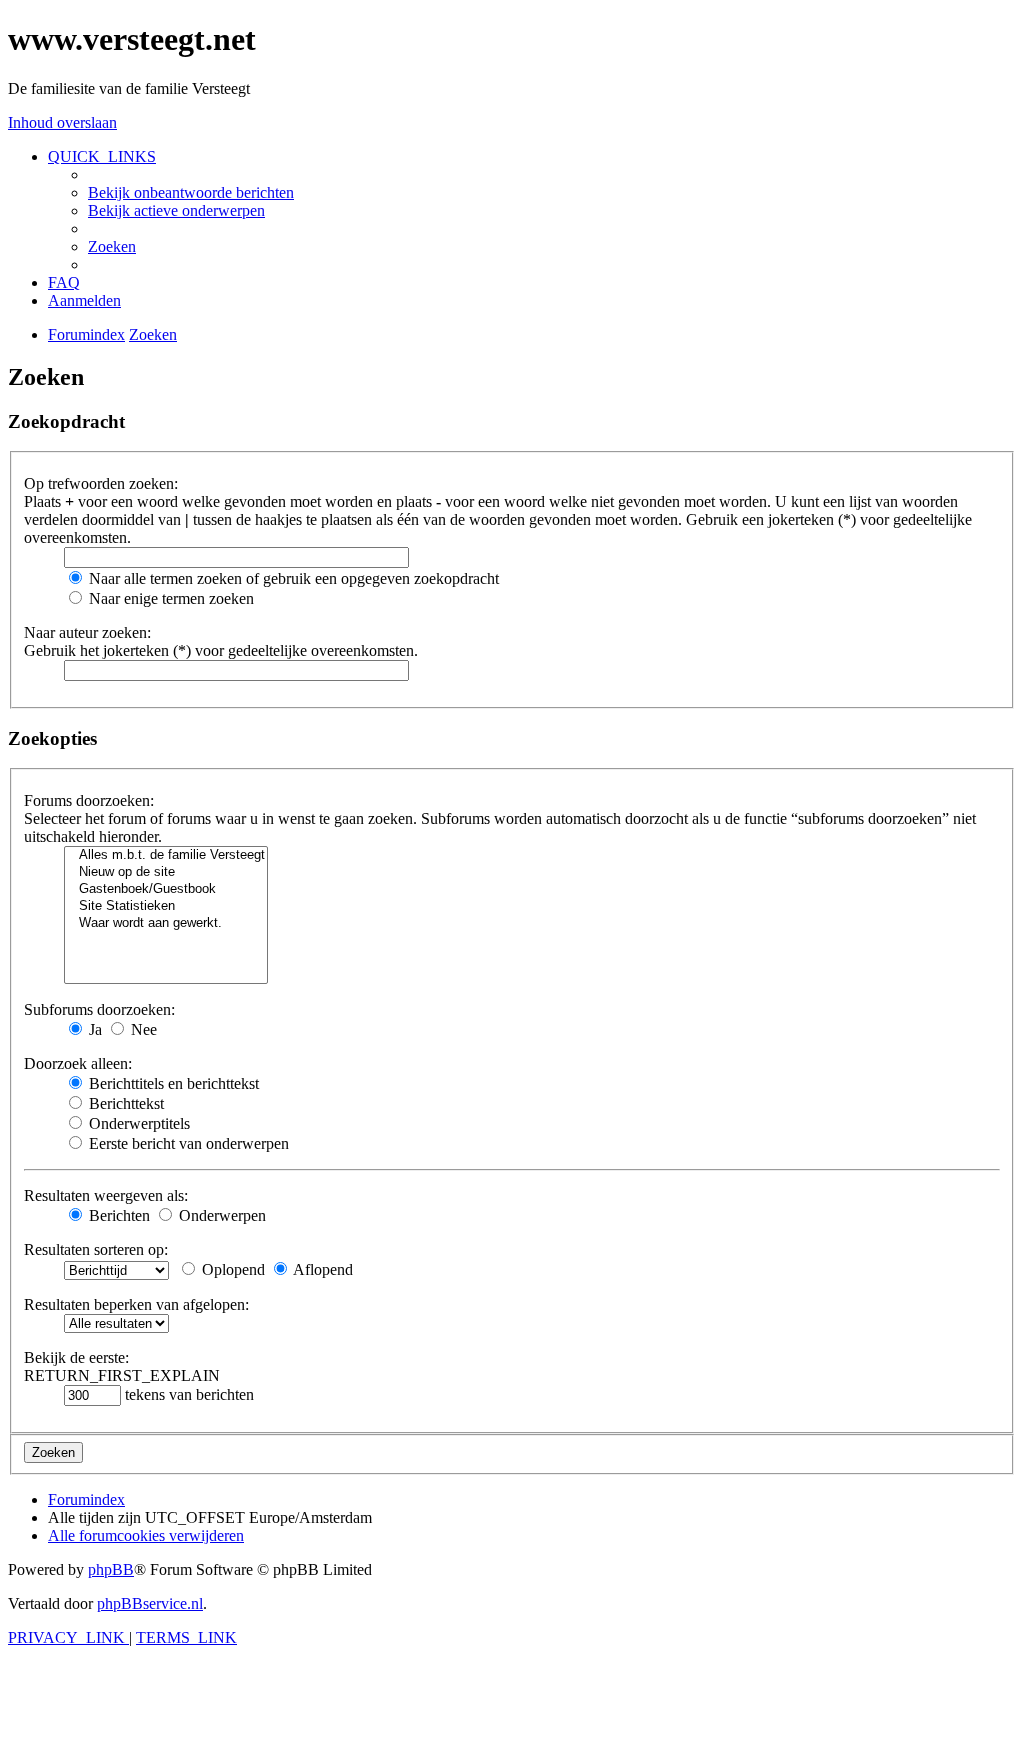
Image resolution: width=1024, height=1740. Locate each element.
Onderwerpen (220, 1215)
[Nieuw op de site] (166, 872)
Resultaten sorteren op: (96, 1249)
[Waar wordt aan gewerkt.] (166, 923)
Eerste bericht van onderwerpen (187, 1143)
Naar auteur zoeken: (87, 632)
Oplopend (231, 1269)
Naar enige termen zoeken (169, 598)
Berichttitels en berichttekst (172, 1083)
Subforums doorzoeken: (99, 1009)
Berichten (117, 1215)
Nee (142, 1029)
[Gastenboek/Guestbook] (166, 889)
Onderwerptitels (137, 1123)
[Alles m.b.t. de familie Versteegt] (166, 855)
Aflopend (321, 1269)
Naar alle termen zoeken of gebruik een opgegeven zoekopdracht (292, 578)
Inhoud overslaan (62, 122)
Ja (93, 1029)
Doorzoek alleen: (78, 1063)
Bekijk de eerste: (76, 1357)
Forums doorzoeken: (89, 800)
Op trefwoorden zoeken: (101, 483)
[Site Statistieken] (166, 906)
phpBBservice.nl (150, 1603)
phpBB (111, 1569)
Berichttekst (124, 1103)
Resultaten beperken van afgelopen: (136, 1304)
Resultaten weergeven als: (106, 1195)
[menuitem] (191, 192)
